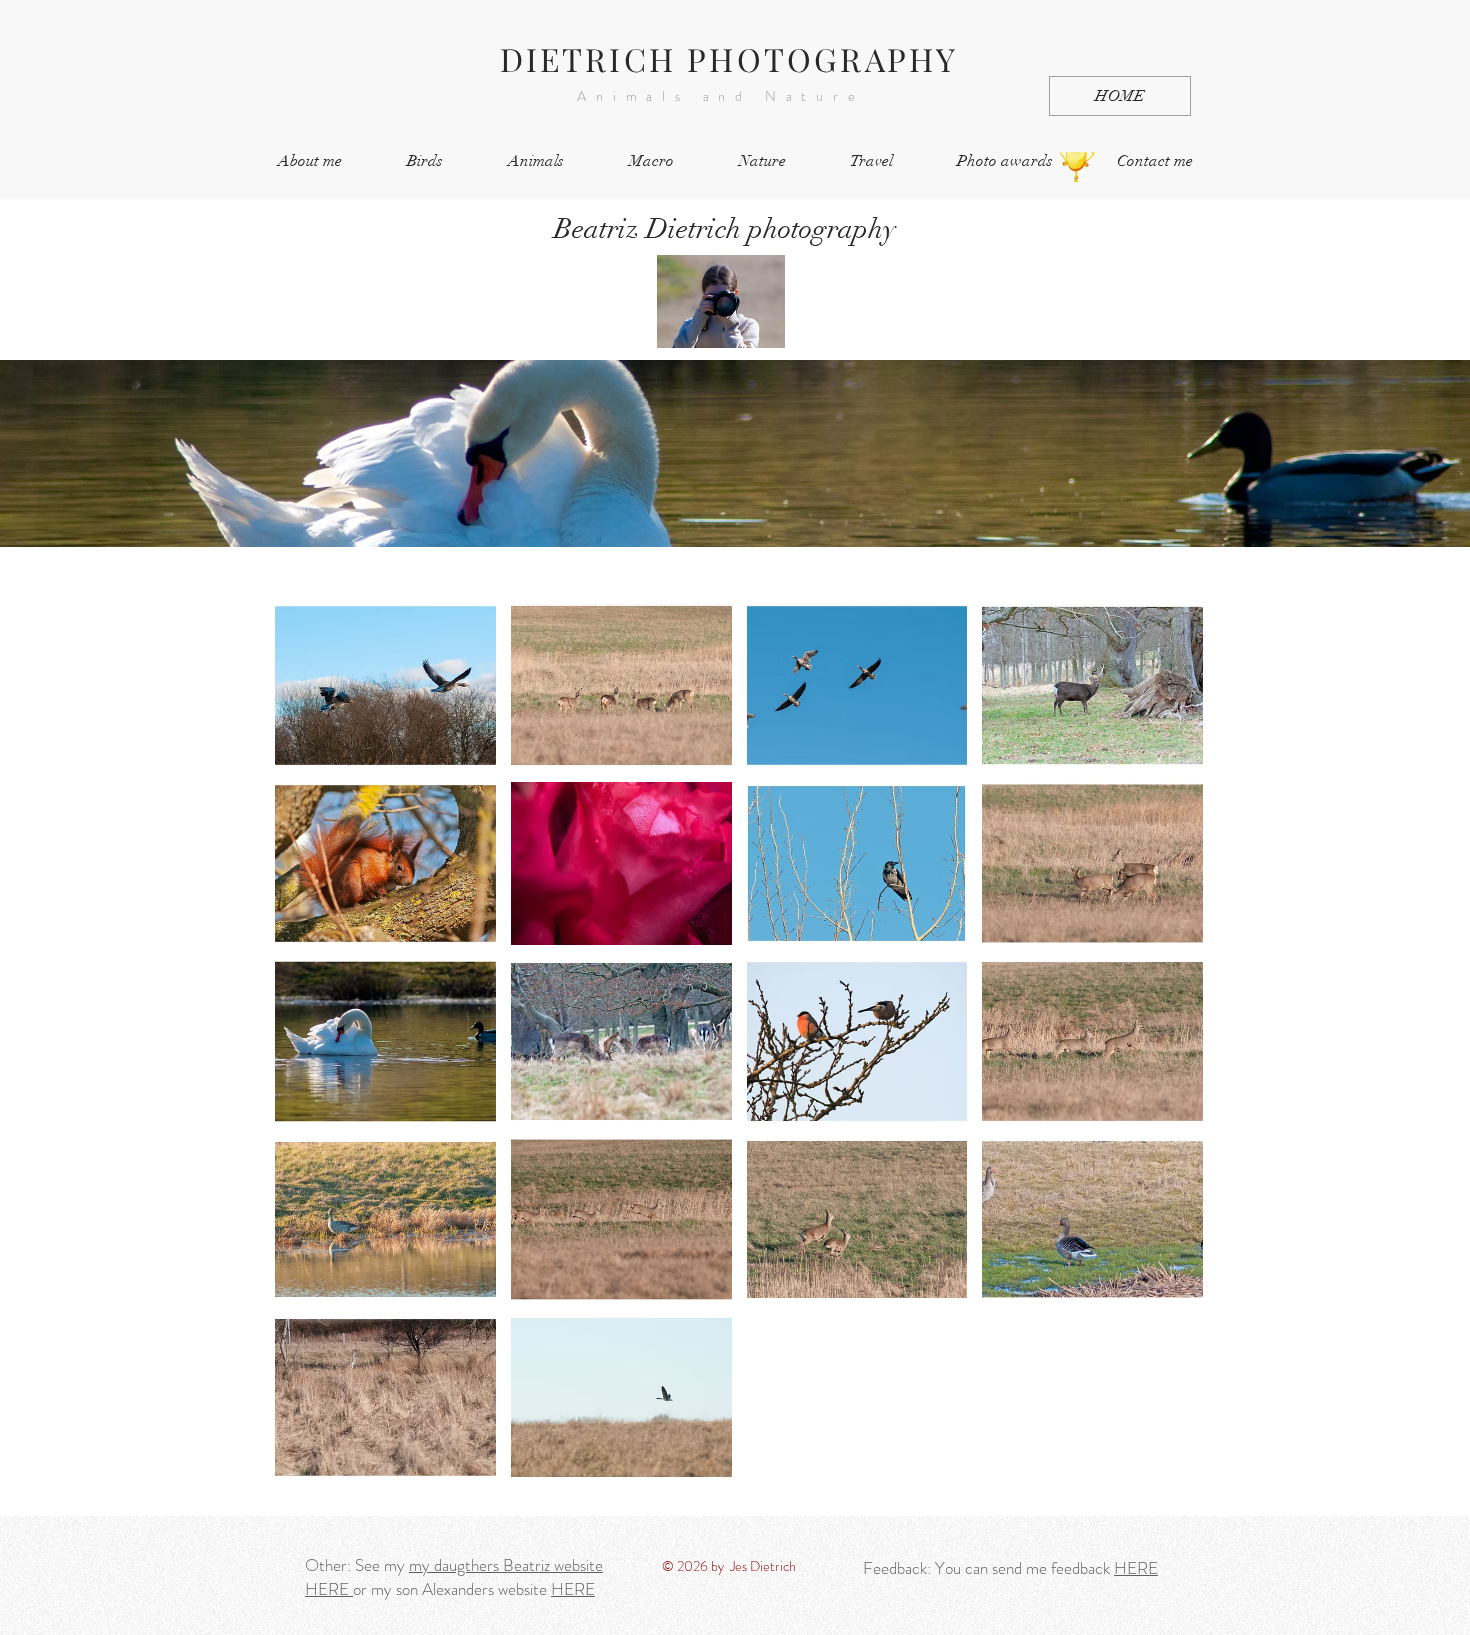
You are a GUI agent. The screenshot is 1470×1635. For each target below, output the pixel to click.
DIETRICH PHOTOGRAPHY (729, 58)
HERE (329, 1589)
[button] (385, 685)
